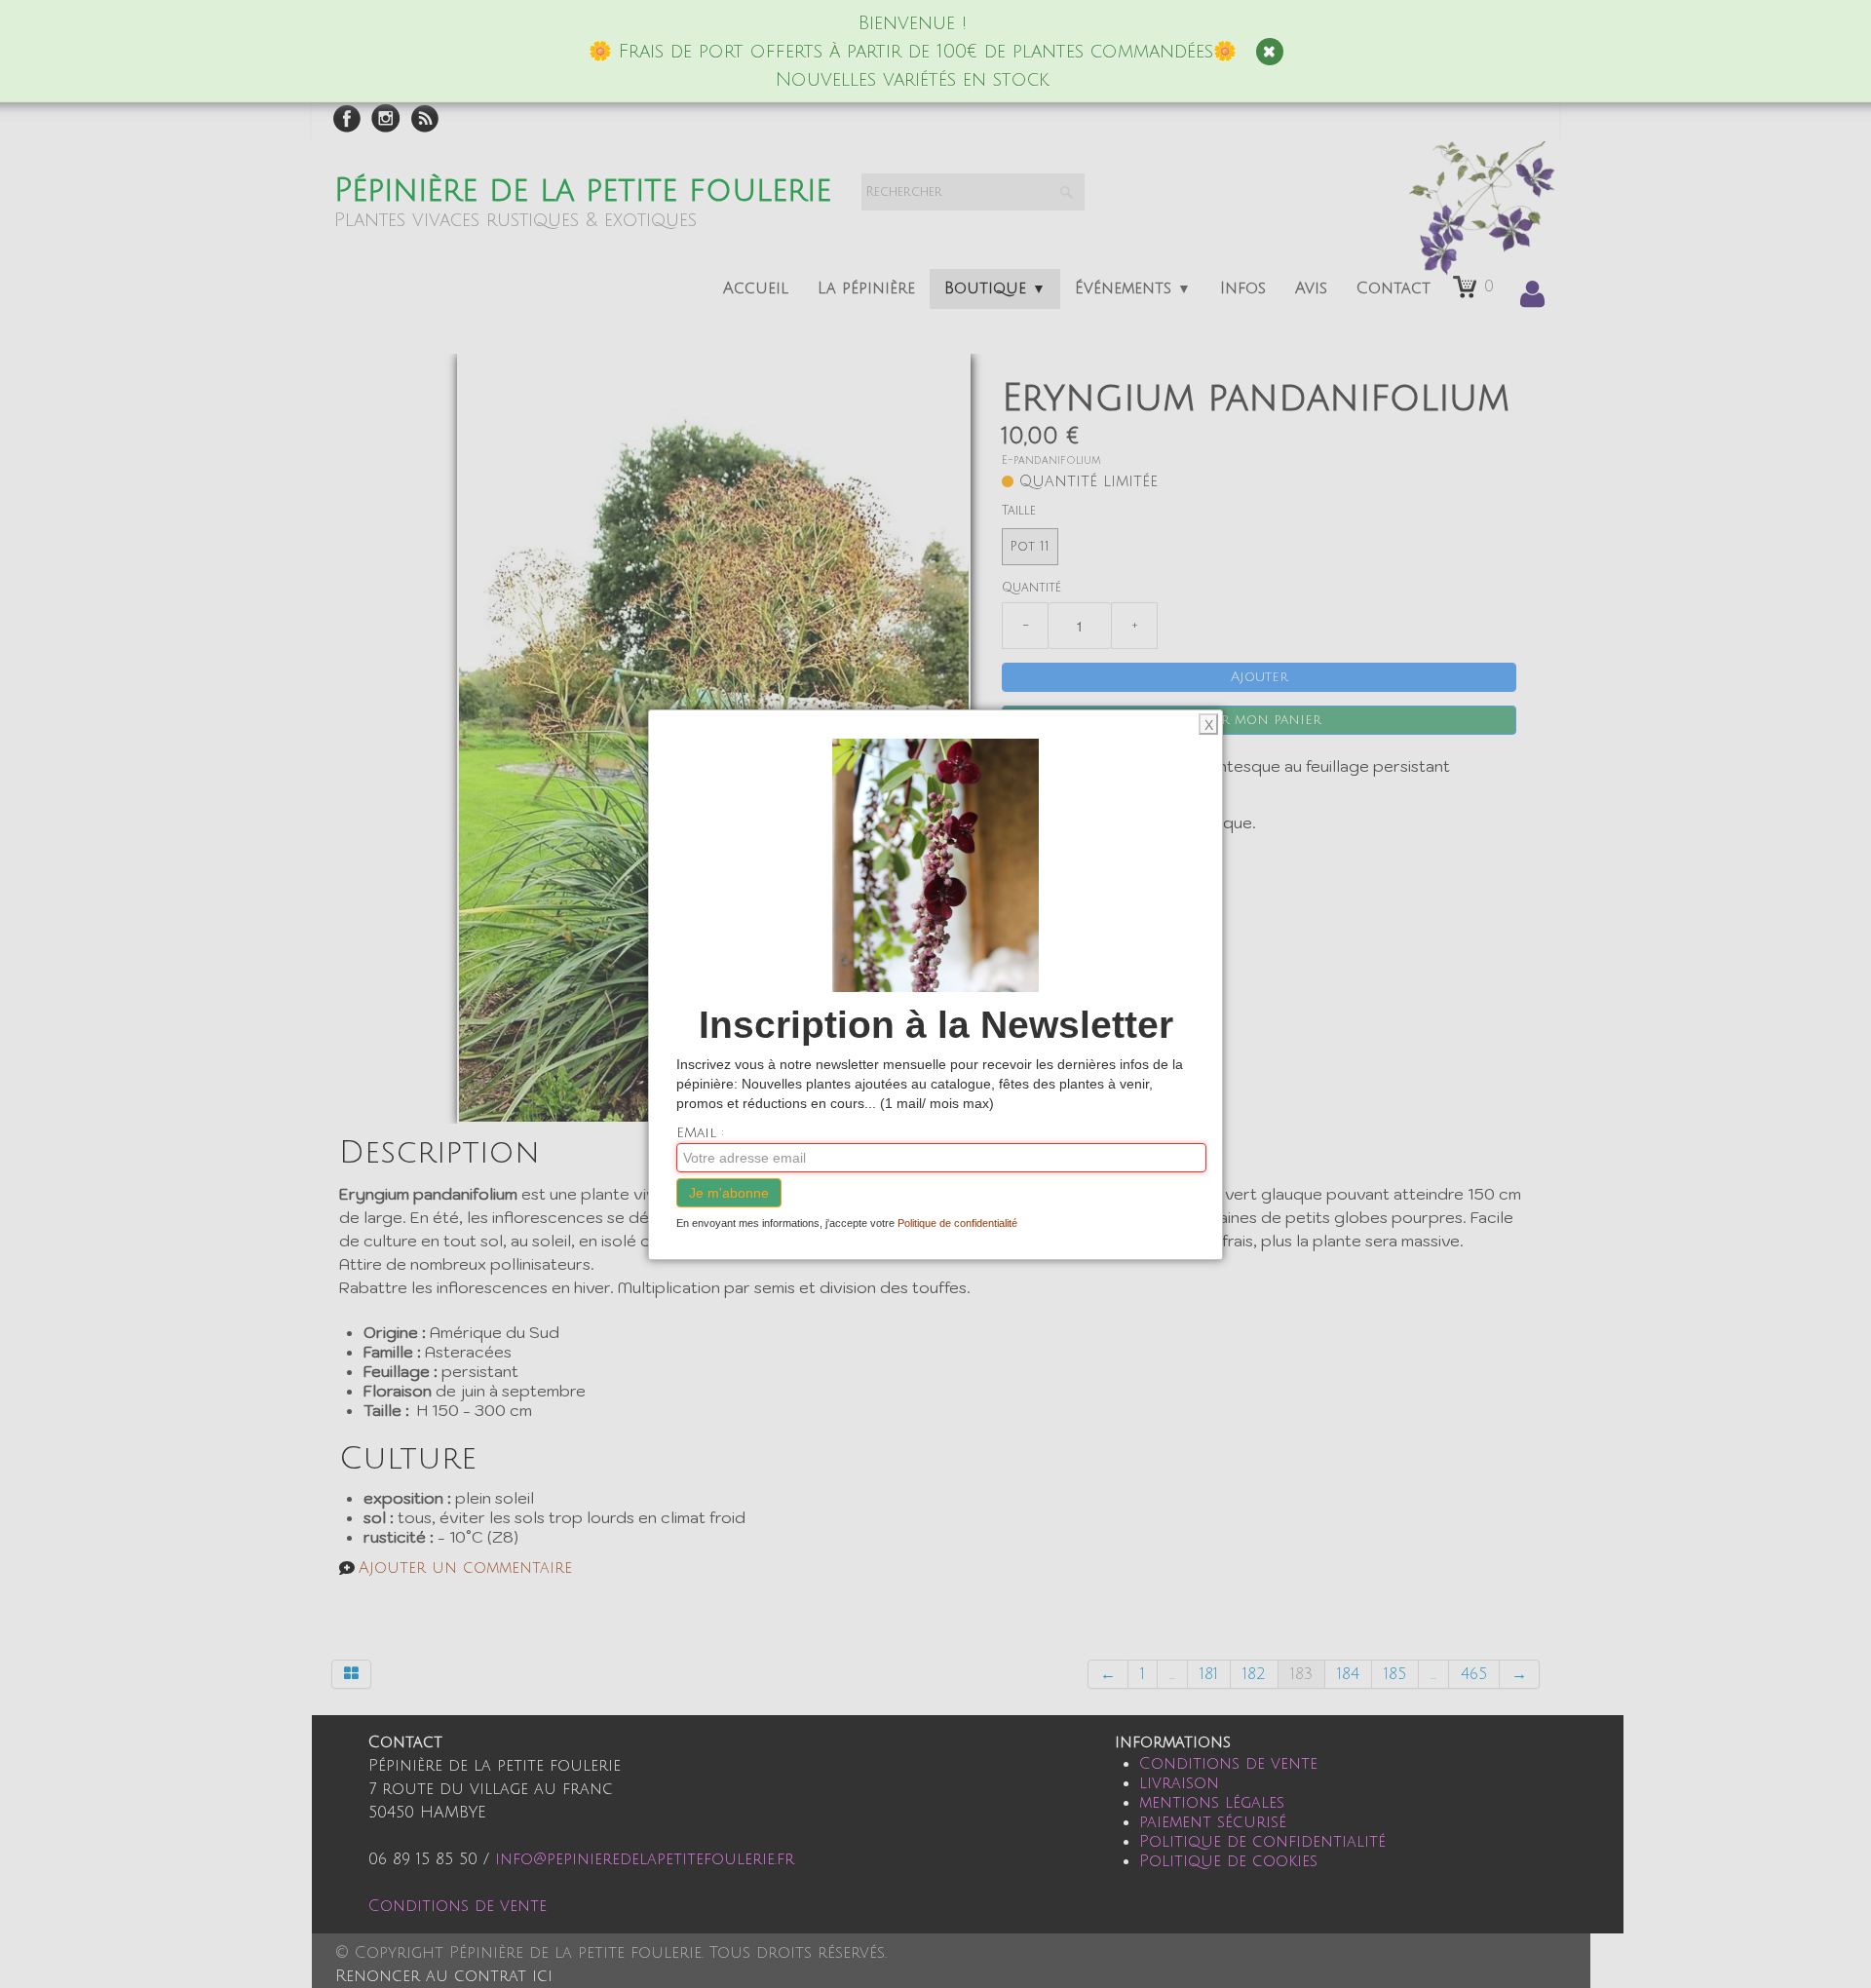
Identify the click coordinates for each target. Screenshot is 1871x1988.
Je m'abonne (729, 1193)
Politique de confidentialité (957, 1223)
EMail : (700, 1133)
